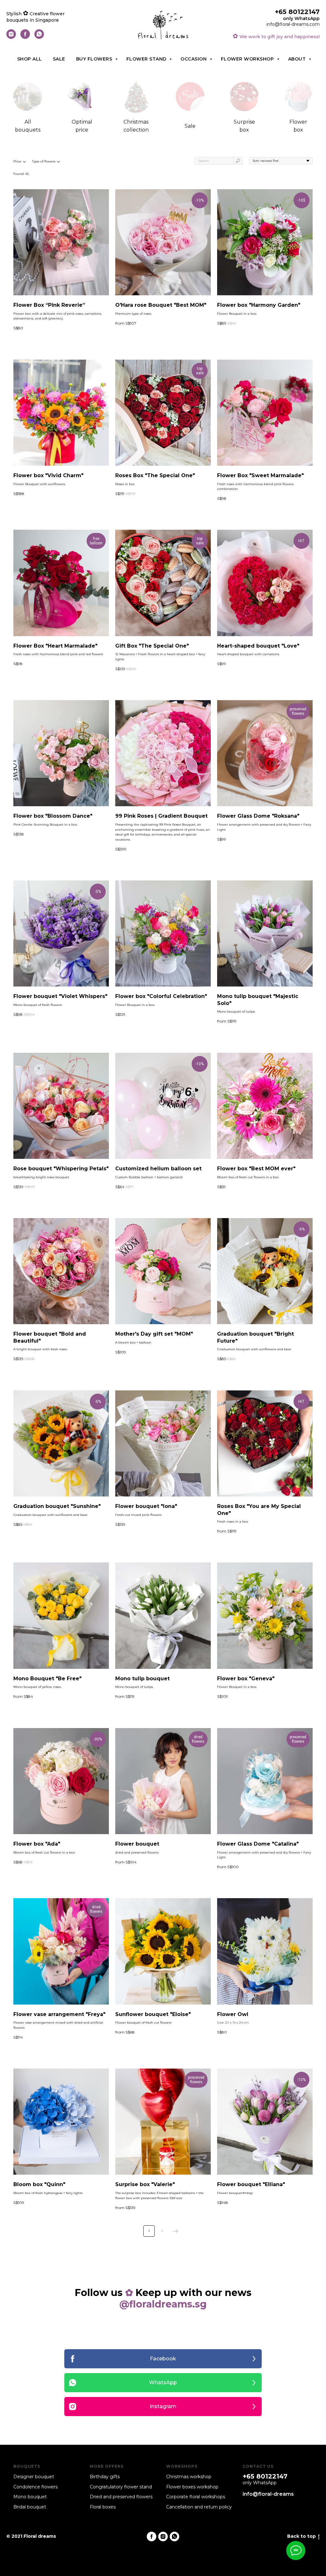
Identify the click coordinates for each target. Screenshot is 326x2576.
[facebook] (25, 37)
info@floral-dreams (268, 2494)
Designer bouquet (34, 2477)
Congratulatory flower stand (121, 2487)
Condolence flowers (35, 2487)
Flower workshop (248, 59)
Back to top (301, 2536)
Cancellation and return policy (199, 2507)
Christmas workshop (189, 2477)
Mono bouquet (30, 2497)
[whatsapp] (39, 37)
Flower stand (147, 59)
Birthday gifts (105, 2477)
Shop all (30, 59)
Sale (59, 59)
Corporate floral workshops (196, 2497)
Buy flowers (95, 59)
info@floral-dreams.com (293, 24)
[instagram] (11, 37)
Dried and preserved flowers (121, 2497)
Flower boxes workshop (192, 2487)
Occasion (194, 59)
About (298, 59)
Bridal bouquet (30, 2507)
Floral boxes (103, 2507)
